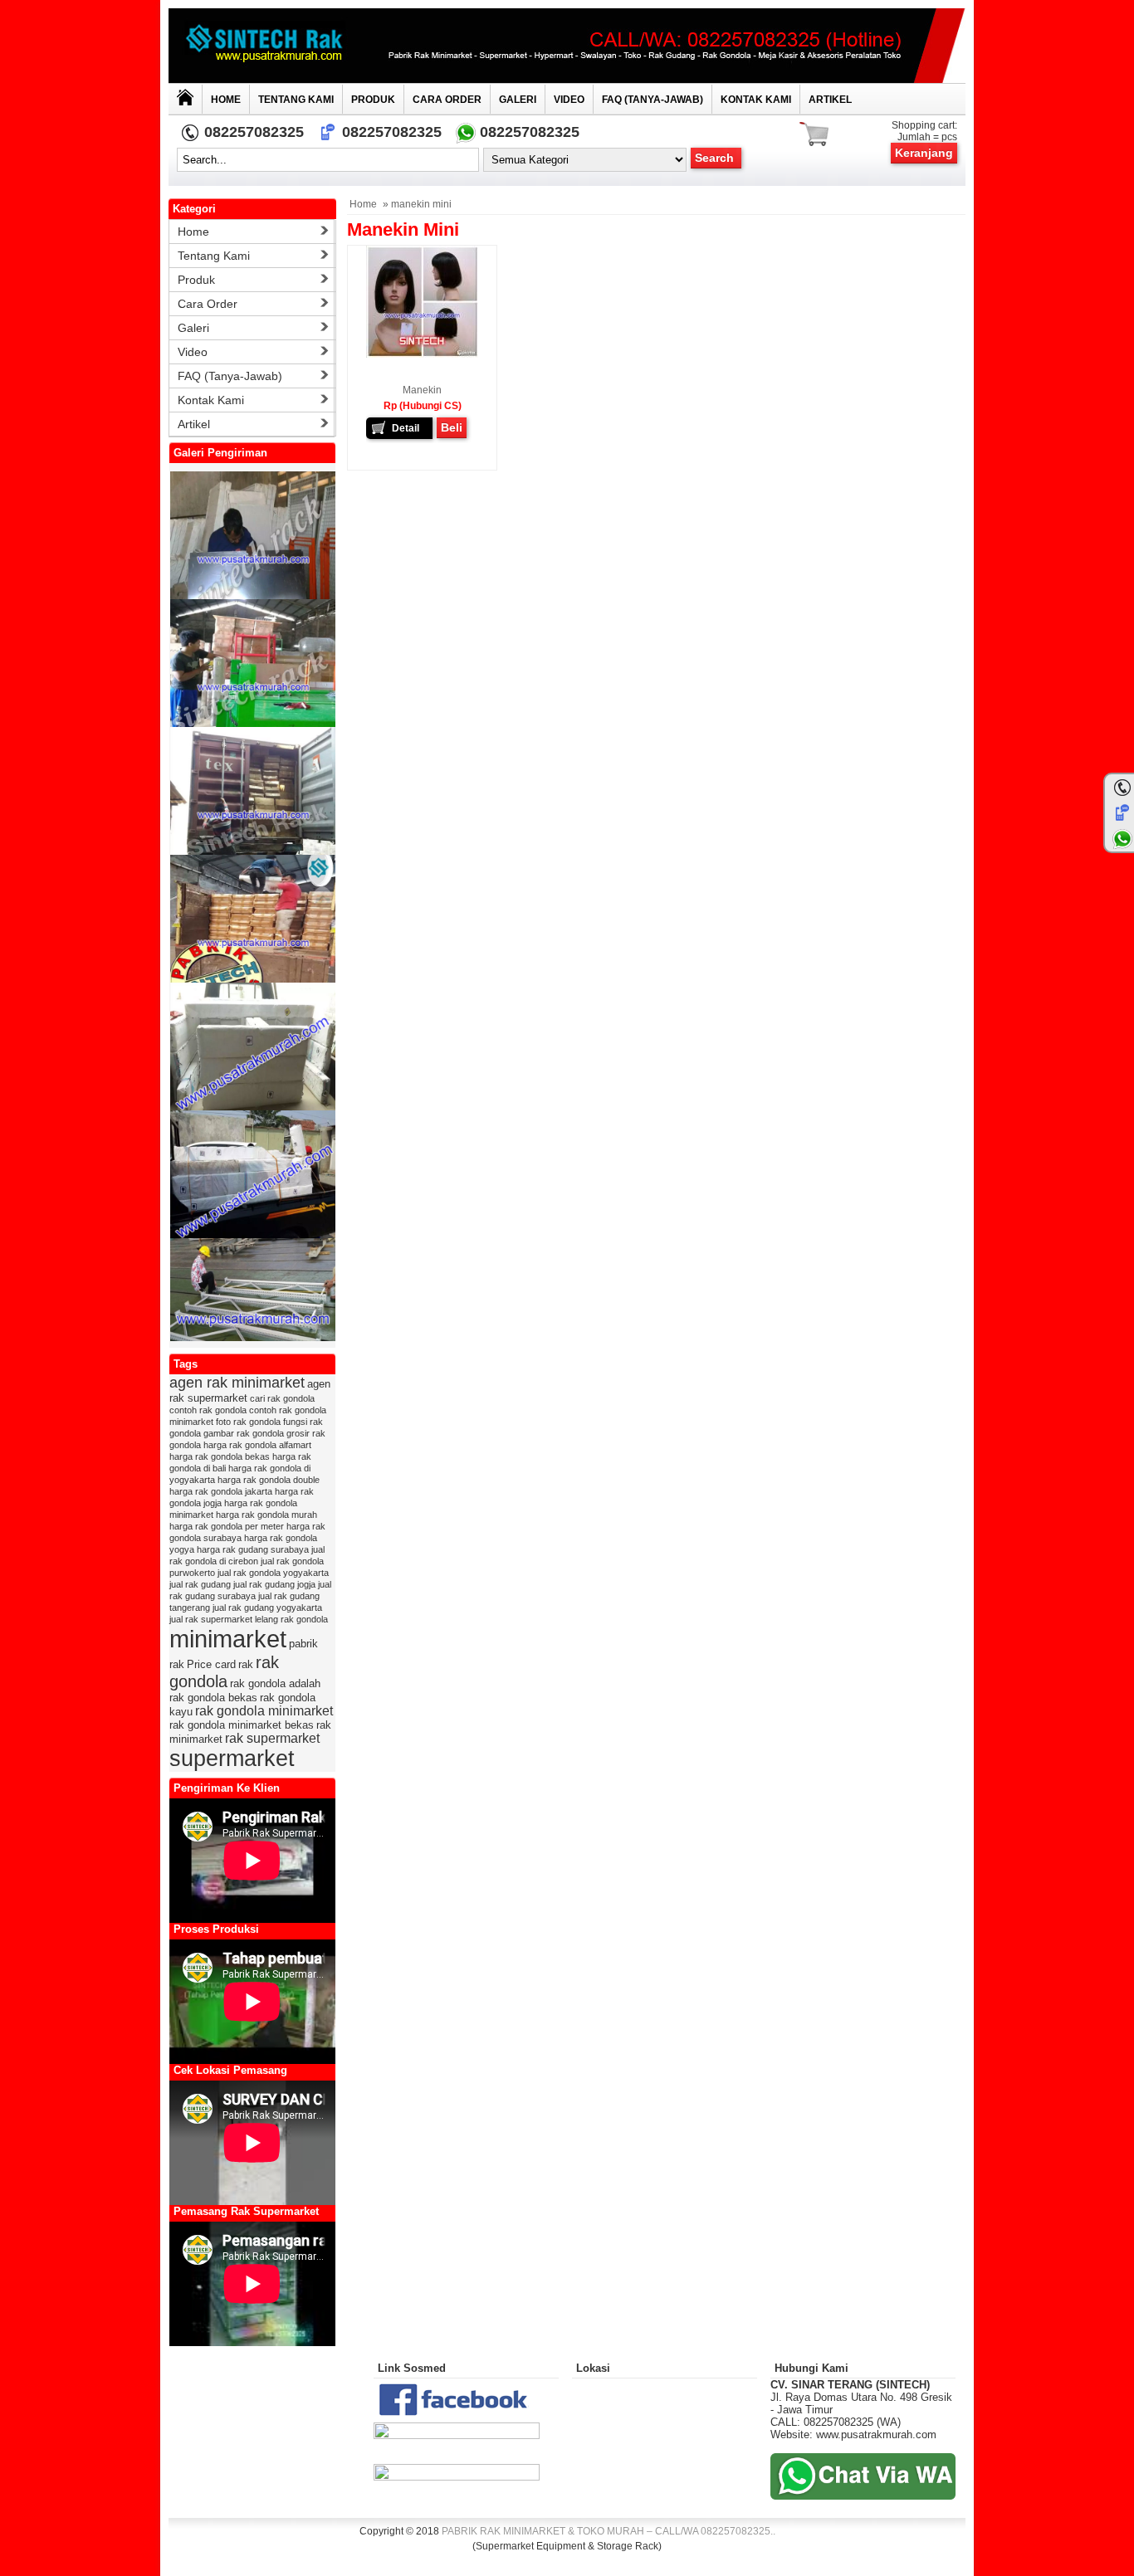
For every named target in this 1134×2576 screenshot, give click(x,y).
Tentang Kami (296, 100)
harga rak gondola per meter (227, 1526)
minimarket (228, 1639)
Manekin (422, 390)
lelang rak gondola (291, 1619)
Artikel (830, 100)
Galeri (518, 100)
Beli (452, 427)
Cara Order (447, 100)
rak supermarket (272, 1738)
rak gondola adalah (275, 1683)
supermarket (232, 1759)
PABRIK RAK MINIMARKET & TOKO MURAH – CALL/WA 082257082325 (606, 2531)
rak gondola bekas (213, 1698)
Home (226, 100)
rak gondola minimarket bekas (242, 1725)
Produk (373, 100)
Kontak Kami (756, 100)
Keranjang (924, 153)
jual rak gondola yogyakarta (273, 1573)
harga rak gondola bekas (220, 1456)
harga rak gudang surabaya (253, 1549)
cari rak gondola (282, 1398)
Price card (211, 1664)
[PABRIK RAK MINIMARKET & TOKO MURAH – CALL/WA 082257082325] (567, 46)
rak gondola (224, 1672)
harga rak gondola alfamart (257, 1445)
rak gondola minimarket (264, 1711)
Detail (406, 428)
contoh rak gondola (208, 1410)
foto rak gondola (248, 1422)
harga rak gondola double (269, 1480)
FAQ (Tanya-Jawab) (653, 100)
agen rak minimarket (237, 1383)
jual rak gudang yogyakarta (267, 1608)
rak (246, 1664)
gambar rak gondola (244, 1433)
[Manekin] (422, 354)
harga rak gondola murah (266, 1515)
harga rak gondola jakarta (221, 1491)
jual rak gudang (200, 1584)
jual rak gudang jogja (274, 1584)
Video (569, 100)
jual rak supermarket (211, 1619)
